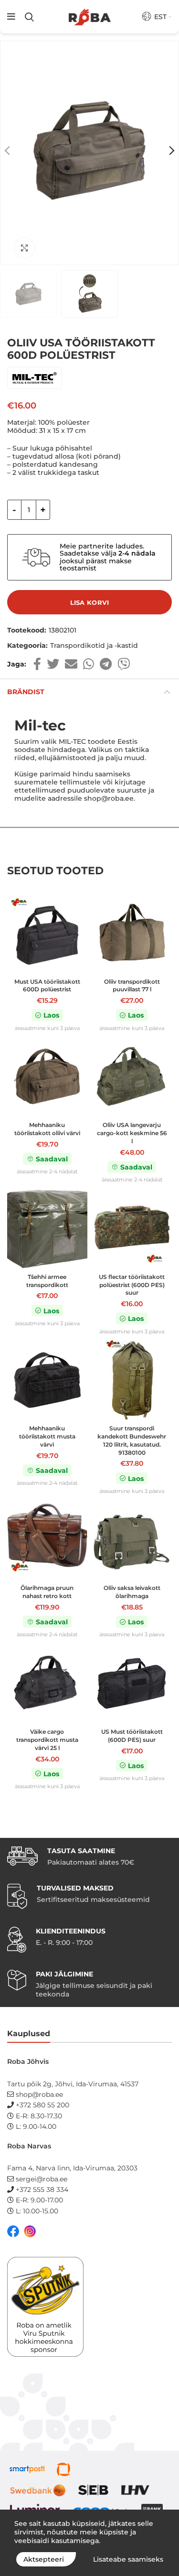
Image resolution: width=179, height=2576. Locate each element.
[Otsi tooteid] (29, 17)
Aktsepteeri (44, 2559)
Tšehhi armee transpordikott (47, 1281)
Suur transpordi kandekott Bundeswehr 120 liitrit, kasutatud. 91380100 (132, 1440)
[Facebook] (37, 664)
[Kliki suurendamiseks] (24, 248)
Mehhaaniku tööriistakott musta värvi (47, 1436)
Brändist (26, 692)
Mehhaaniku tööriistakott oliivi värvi (47, 1129)
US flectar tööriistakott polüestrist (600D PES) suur (132, 1285)
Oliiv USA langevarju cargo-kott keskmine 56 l (132, 1133)
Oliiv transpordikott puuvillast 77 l (132, 986)
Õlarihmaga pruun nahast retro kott (47, 1592)
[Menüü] (11, 17)
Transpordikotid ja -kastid (94, 646)
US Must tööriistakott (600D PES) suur (132, 1736)
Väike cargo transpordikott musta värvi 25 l (47, 1740)
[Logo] (90, 17)
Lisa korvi (90, 602)
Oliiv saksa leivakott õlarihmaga (132, 1592)
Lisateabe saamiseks (128, 2559)
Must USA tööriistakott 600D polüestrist (47, 986)
